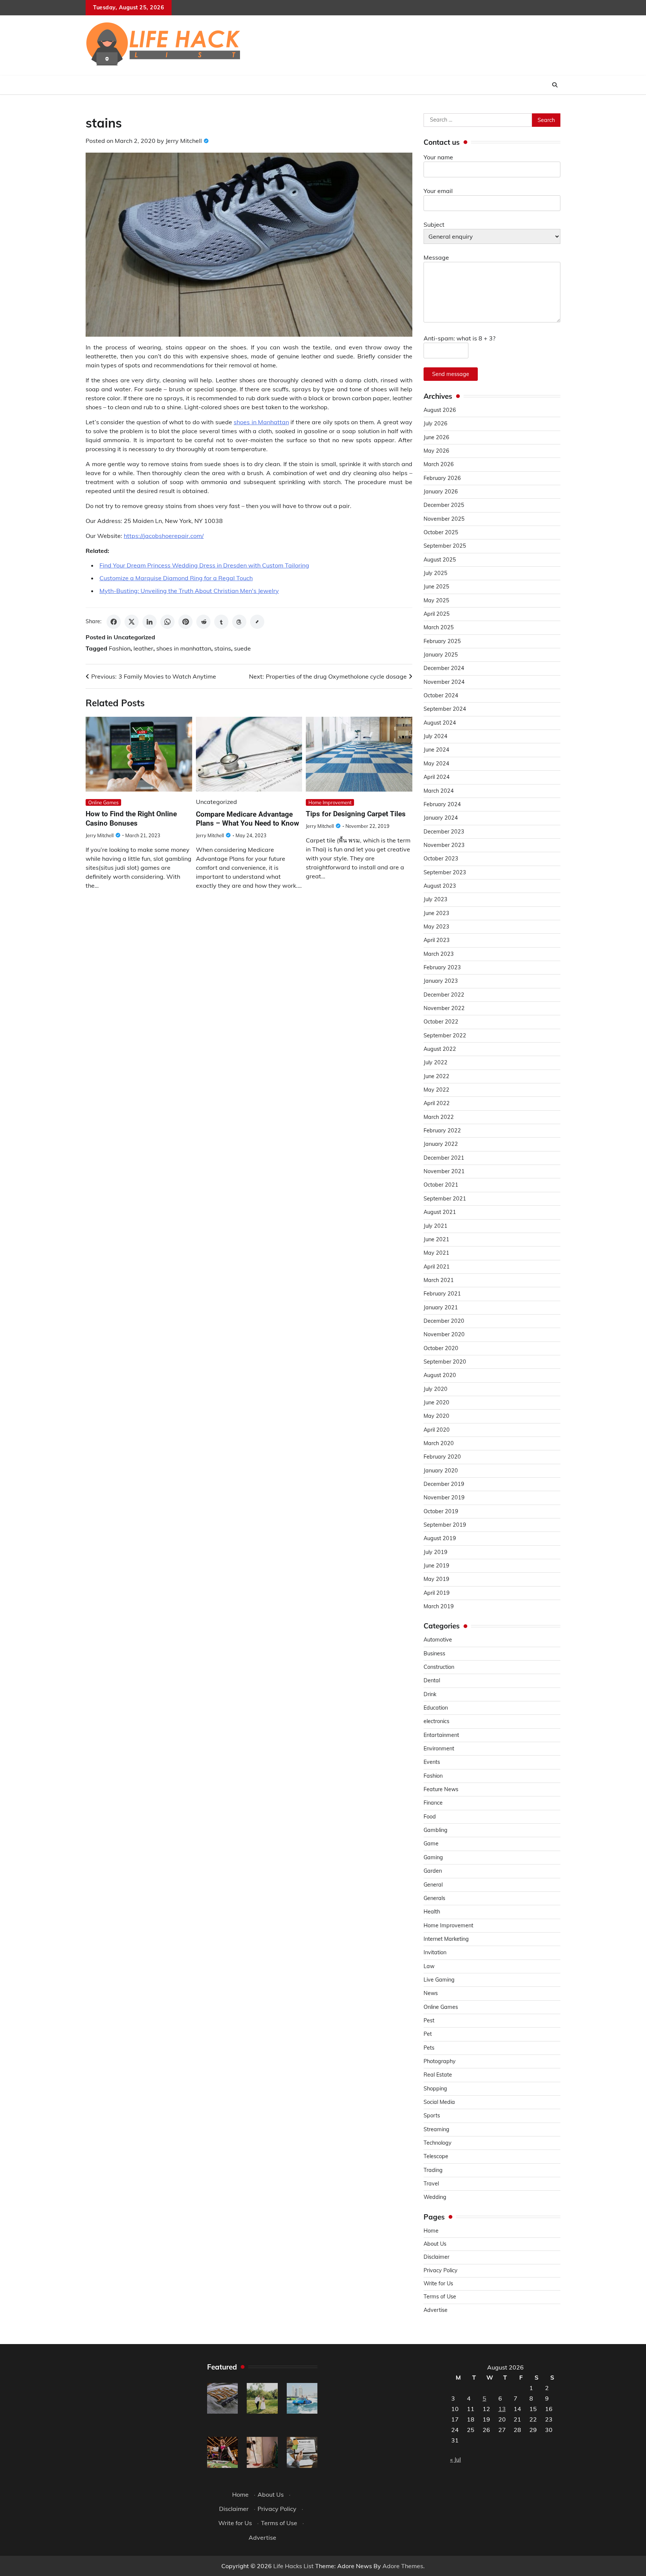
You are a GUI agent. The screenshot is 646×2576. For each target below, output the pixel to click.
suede (242, 648)
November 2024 (444, 682)
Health (432, 1912)
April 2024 (437, 777)
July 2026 (436, 423)
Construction (439, 1667)
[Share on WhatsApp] (167, 622)
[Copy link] (257, 622)
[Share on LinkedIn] (150, 622)
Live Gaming (439, 1980)
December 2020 (444, 1321)
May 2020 (436, 1416)
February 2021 (442, 1294)
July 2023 (436, 899)
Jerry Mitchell (184, 141)
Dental (432, 1680)
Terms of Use (440, 2297)
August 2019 (440, 1538)
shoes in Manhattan (261, 422)
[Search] (555, 85)
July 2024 (436, 736)
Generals (434, 1898)
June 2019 (436, 1566)
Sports (432, 2115)
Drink (430, 1694)
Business (434, 1653)
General (433, 1885)
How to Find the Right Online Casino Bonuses (131, 819)
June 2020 (436, 1402)
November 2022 (444, 1008)
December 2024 (444, 668)
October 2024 (441, 695)
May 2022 (436, 1090)
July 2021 (436, 1226)
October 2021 (441, 1185)
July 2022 (436, 1062)
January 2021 (441, 1307)
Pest (429, 2020)
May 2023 (436, 927)
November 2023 (444, 845)
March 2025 (439, 627)
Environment (439, 1749)
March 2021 (439, 1280)
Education (436, 1708)
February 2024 (442, 804)
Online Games (103, 802)
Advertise (436, 2310)
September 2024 (445, 709)
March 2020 (439, 1443)
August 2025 (440, 560)
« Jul (456, 2459)
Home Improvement (330, 802)
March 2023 (439, 954)
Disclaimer (436, 2257)
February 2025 (442, 641)
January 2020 (441, 1471)
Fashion (120, 648)
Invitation (435, 1952)
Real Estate (438, 2075)
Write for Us (438, 2283)
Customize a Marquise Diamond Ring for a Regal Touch (176, 578)
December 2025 (444, 505)
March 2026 (439, 464)
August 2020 (440, 1375)
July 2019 (436, 1552)
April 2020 (437, 1430)
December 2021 (444, 1158)
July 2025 (436, 573)
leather (143, 648)
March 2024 (439, 791)
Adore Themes (403, 2566)
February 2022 (442, 1131)
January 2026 (441, 492)
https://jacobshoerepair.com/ (164, 536)
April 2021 (437, 1267)
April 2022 (437, 1103)
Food (430, 1817)
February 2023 (442, 967)
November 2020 (444, 1334)
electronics (436, 1721)
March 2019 (439, 1606)
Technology (438, 2143)
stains (223, 648)
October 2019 (441, 1511)
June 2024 (436, 750)
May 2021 (436, 1253)
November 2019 (444, 1497)
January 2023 (441, 981)
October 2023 (441, 859)
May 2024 (436, 764)
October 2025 (441, 532)
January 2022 (441, 1144)
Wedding (435, 2197)
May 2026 (436, 451)
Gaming (433, 1857)
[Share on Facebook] (114, 622)
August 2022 (440, 1049)
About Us (435, 2244)
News (431, 1993)
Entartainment (441, 1735)
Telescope (436, 2156)
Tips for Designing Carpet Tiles (356, 814)
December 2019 (444, 1484)
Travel (431, 2184)
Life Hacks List (293, 2566)
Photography (440, 2061)
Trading (433, 2170)
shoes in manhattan (184, 648)
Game (431, 1844)
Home (431, 2231)
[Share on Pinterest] (185, 622)
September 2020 (445, 1362)
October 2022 (441, 1022)
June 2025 (436, 587)
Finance (433, 1803)
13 (502, 2409)
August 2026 (440, 410)
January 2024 (441, 818)
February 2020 (442, 1457)
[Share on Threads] (239, 622)
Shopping (435, 2089)
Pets (429, 2048)
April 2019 (437, 1593)
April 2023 (437, 940)
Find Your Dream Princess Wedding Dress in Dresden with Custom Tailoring (204, 565)
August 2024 (440, 723)
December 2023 (444, 832)
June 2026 (436, 437)
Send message (451, 374)
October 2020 (441, 1348)
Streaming (436, 2129)
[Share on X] (132, 622)
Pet (428, 2034)
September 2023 (445, 872)
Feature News (441, 1789)
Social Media (439, 2102)
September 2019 (445, 1525)
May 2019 (436, 1579)
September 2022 (445, 1035)
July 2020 (436, 1389)
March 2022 (439, 1117)
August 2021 (440, 1212)
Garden (433, 1871)
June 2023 (436, 913)
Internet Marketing (446, 1939)
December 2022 (444, 995)
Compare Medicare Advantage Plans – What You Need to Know (247, 819)
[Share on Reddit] (203, 622)
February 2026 (442, 478)
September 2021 (445, 1199)
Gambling (436, 1830)
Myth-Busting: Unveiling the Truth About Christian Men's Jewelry (189, 591)
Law (429, 1966)
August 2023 (440, 886)
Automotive (438, 1640)
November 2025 (444, 519)
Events (432, 1762)
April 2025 (437, 614)
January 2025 (441, 655)
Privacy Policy (441, 2270)
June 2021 (436, 1239)
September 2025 (445, 546)
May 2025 (436, 600)
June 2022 (436, 1076)
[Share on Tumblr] (221, 622)
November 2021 (444, 1171)
